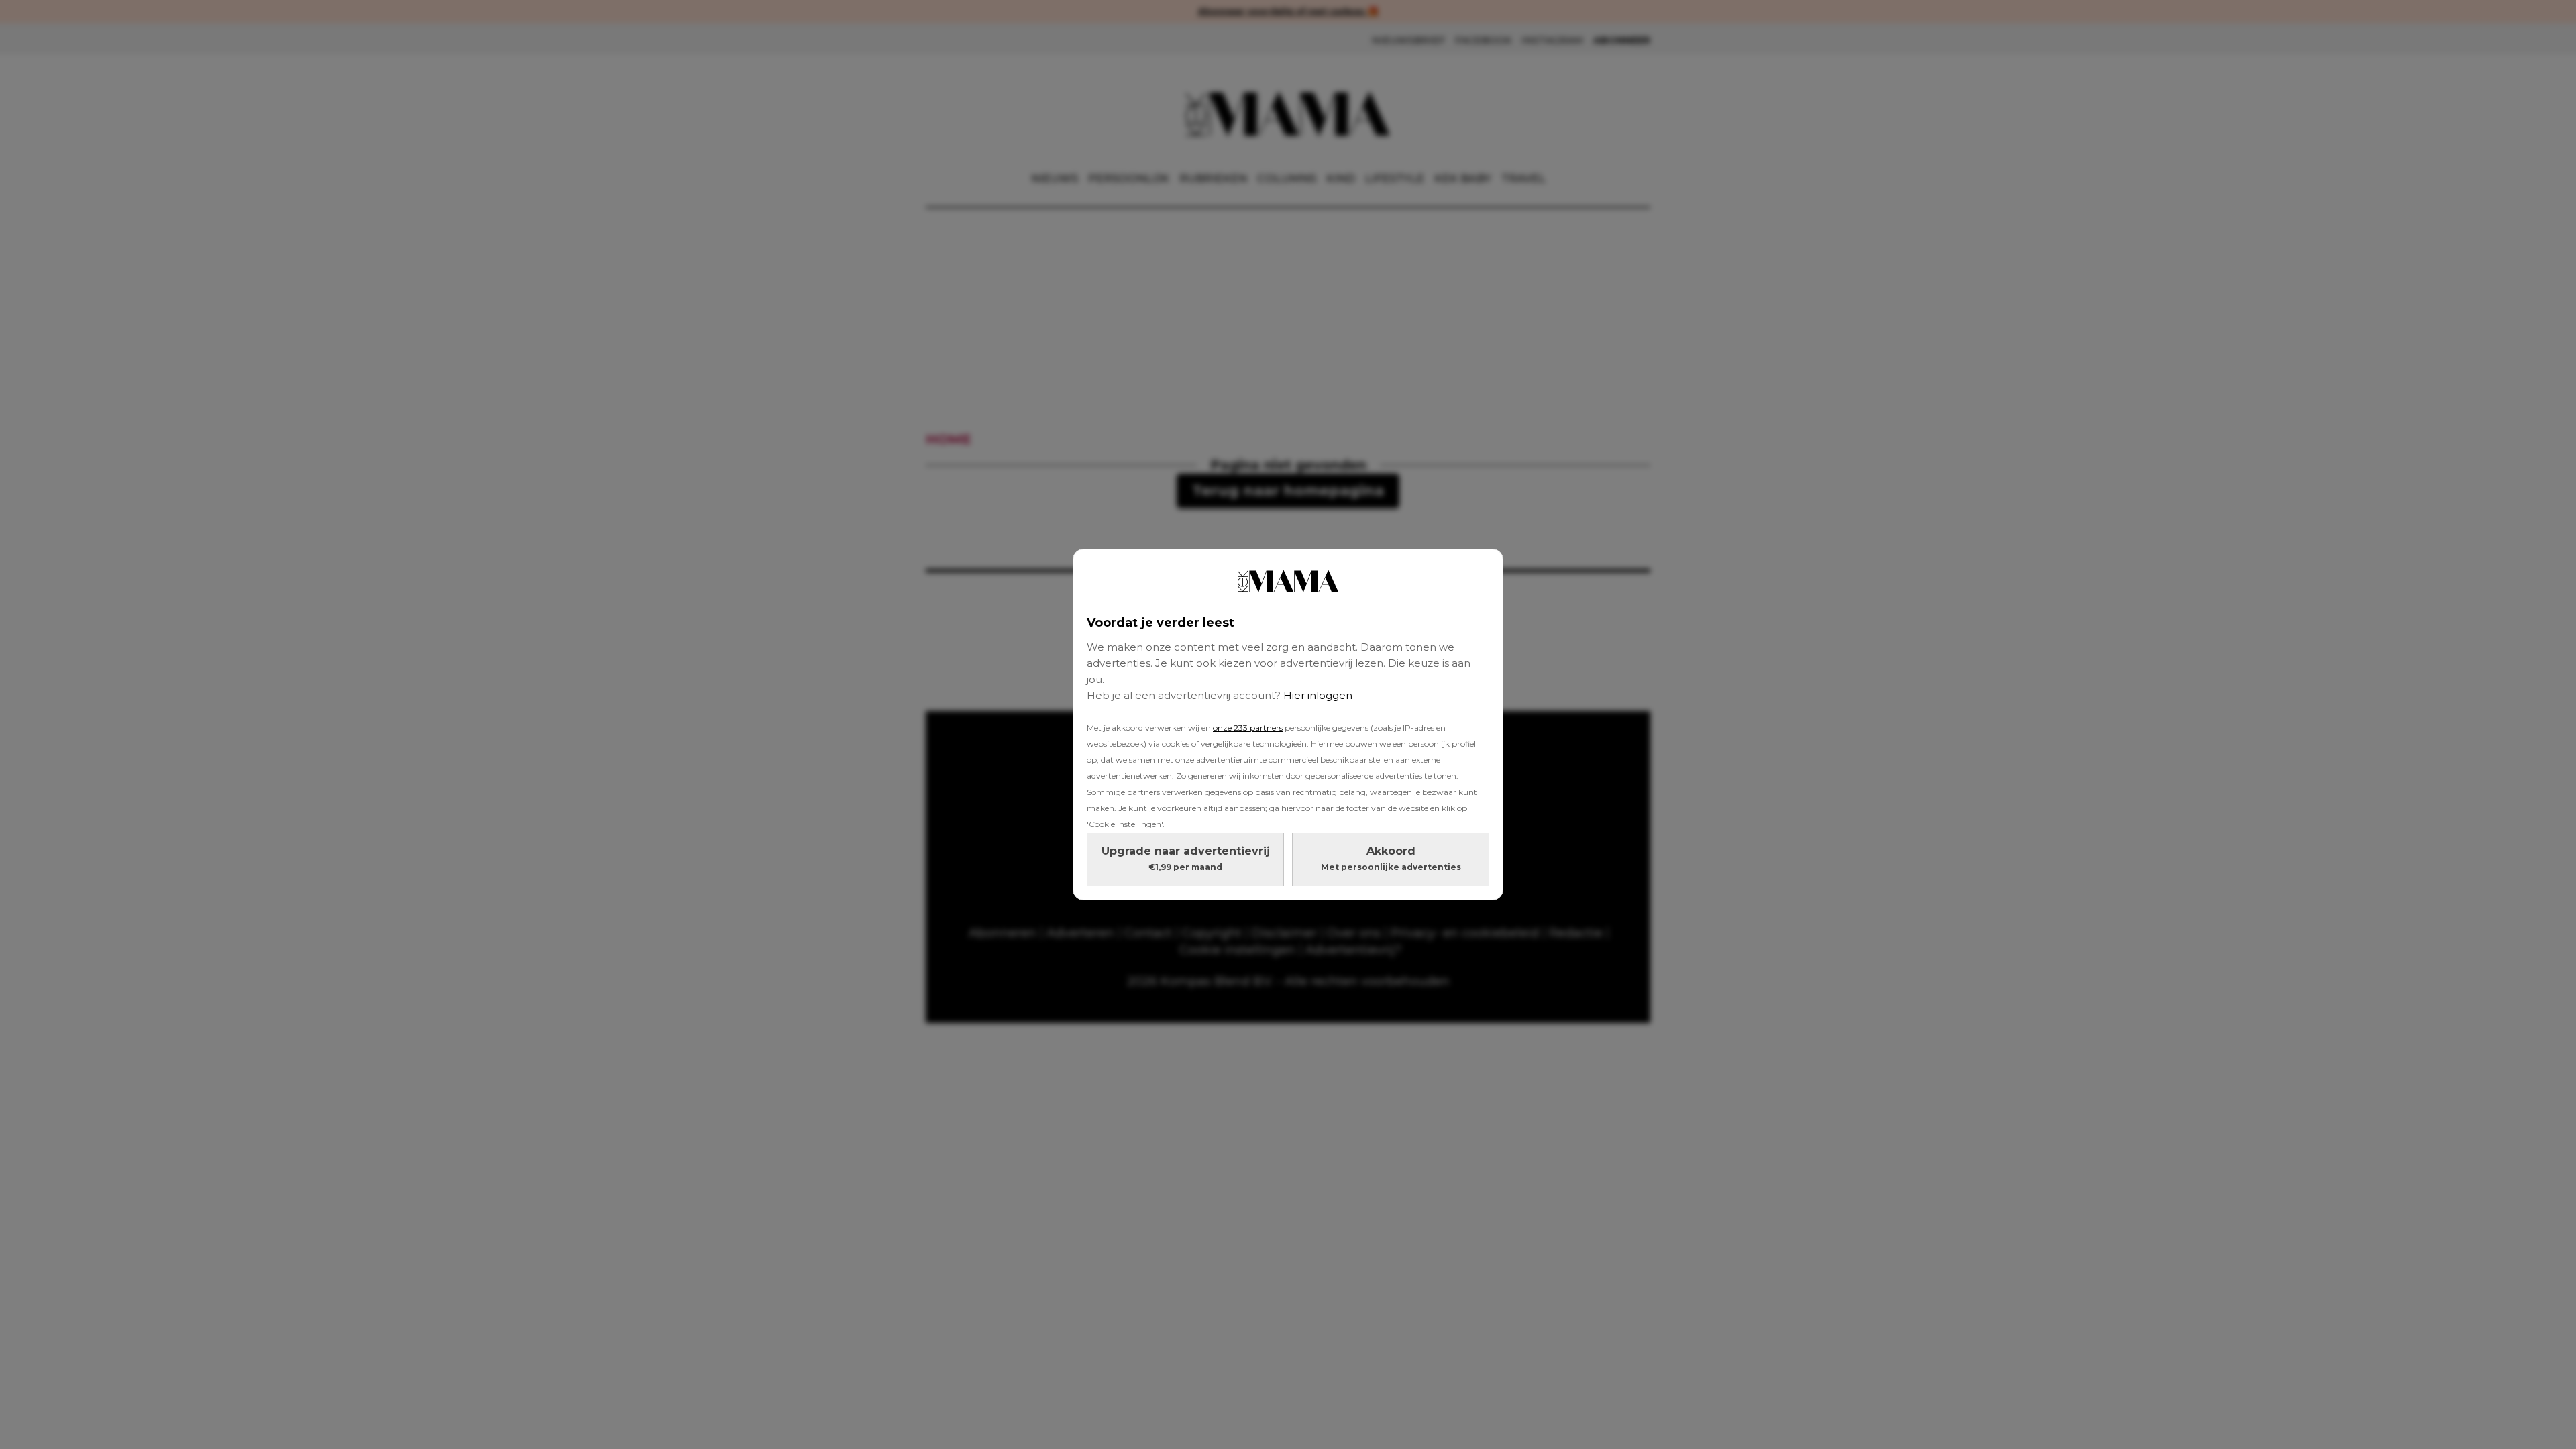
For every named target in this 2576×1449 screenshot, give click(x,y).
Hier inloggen (1318, 695)
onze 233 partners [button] (1248, 728)
